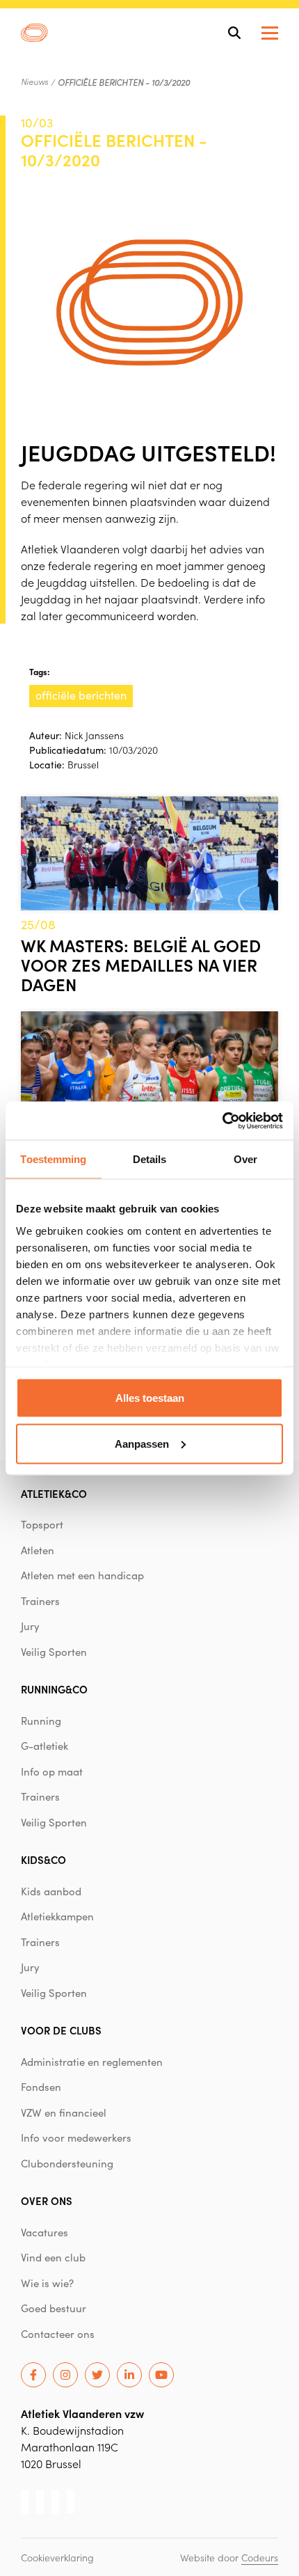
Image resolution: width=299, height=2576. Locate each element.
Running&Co (54, 1689)
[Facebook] (33, 2375)
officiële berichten (81, 695)
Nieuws (34, 81)
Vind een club (53, 2257)
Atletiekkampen (57, 1916)
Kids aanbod (51, 1891)
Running (41, 1721)
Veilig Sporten (54, 1652)
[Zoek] (234, 33)
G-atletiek (45, 1746)
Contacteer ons (58, 2334)
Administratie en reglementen (92, 2062)
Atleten (38, 1550)
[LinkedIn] (129, 2375)
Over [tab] (245, 1159)
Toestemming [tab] (53, 1159)
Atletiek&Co (54, 1493)
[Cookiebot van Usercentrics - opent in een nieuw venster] (222, 1121)
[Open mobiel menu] (270, 33)
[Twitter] (97, 2375)
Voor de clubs (61, 2030)
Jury (30, 1626)
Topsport (42, 1524)
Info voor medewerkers (76, 2138)
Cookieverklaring (57, 2557)
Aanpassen (142, 1443)
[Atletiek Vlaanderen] (34, 33)
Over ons (47, 2200)
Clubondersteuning (67, 2163)
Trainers (40, 1601)
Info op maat (52, 1771)
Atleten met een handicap (82, 1575)
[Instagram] (65, 2375)
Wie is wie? (47, 2283)
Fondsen (41, 2087)
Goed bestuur (54, 2308)
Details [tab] (150, 1159)
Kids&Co (43, 1859)
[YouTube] (161, 2375)
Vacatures (45, 2232)
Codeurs (260, 2557)
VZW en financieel (64, 2112)
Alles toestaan (150, 1398)
